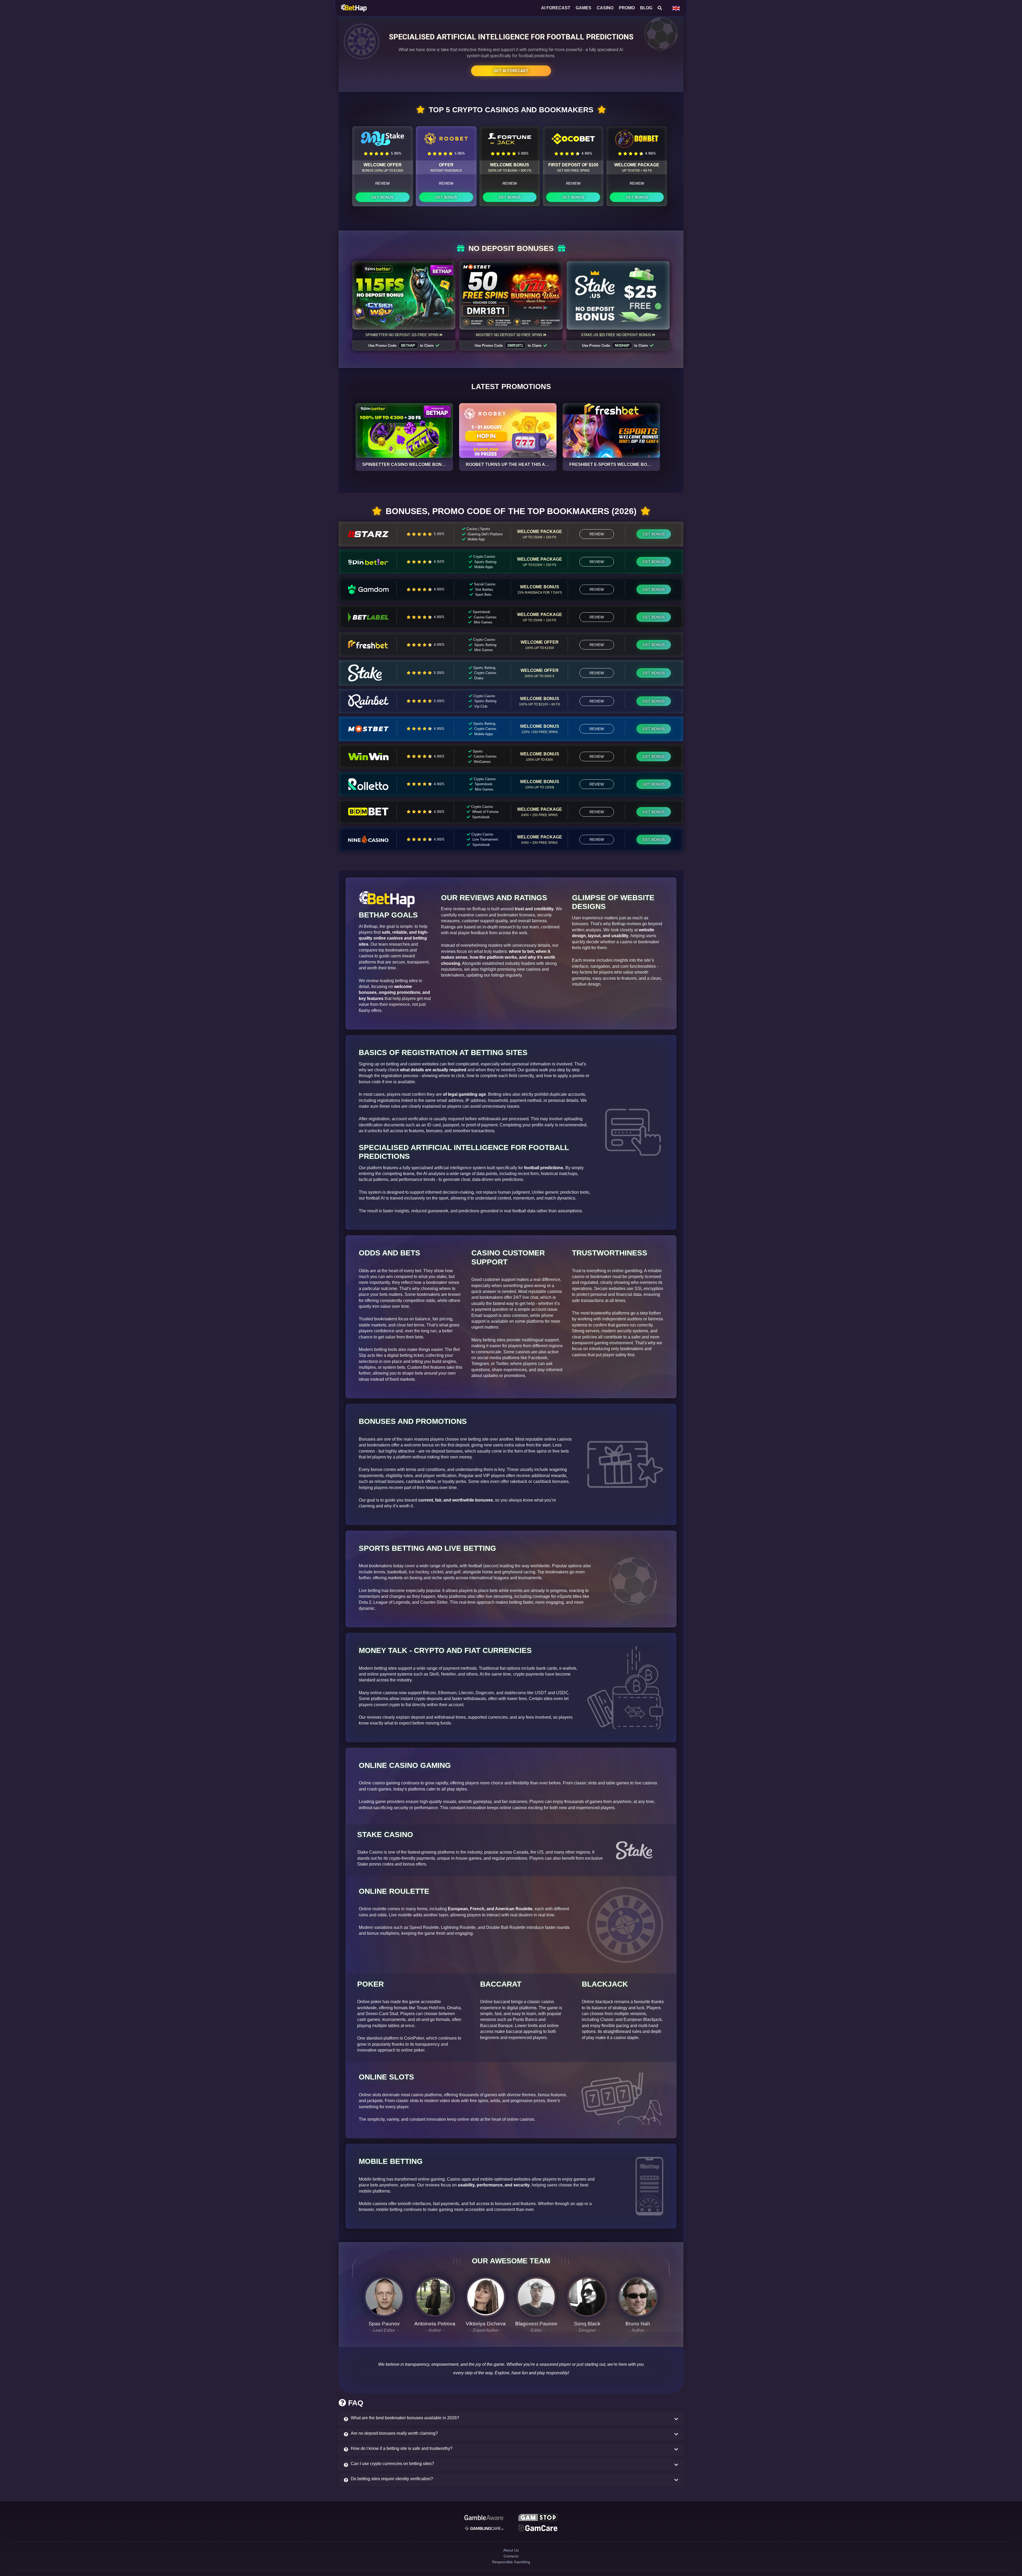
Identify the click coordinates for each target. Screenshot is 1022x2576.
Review (382, 183)
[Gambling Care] (484, 2530)
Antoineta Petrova (435, 2324)
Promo (627, 8)
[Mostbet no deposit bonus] (511, 295)
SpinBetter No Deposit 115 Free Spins (402, 335)
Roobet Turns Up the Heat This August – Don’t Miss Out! (533, 464)
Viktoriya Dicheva (486, 2324)
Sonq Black (587, 2324)
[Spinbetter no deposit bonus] (404, 295)
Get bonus (382, 197)
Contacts (511, 2564)
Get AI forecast (511, 71)
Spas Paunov (384, 2324)
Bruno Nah (638, 2324)
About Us (511, 2555)
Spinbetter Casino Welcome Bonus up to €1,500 (419, 464)
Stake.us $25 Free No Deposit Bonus (616, 335)
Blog (646, 8)
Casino (605, 8)
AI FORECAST (556, 8)
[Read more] (404, 431)
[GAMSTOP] (538, 2518)
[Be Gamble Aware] (484, 2518)
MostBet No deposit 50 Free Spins (509, 335)
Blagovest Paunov (536, 2324)
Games (584, 8)
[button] (511, 2419)
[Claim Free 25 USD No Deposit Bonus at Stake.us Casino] (618, 295)
